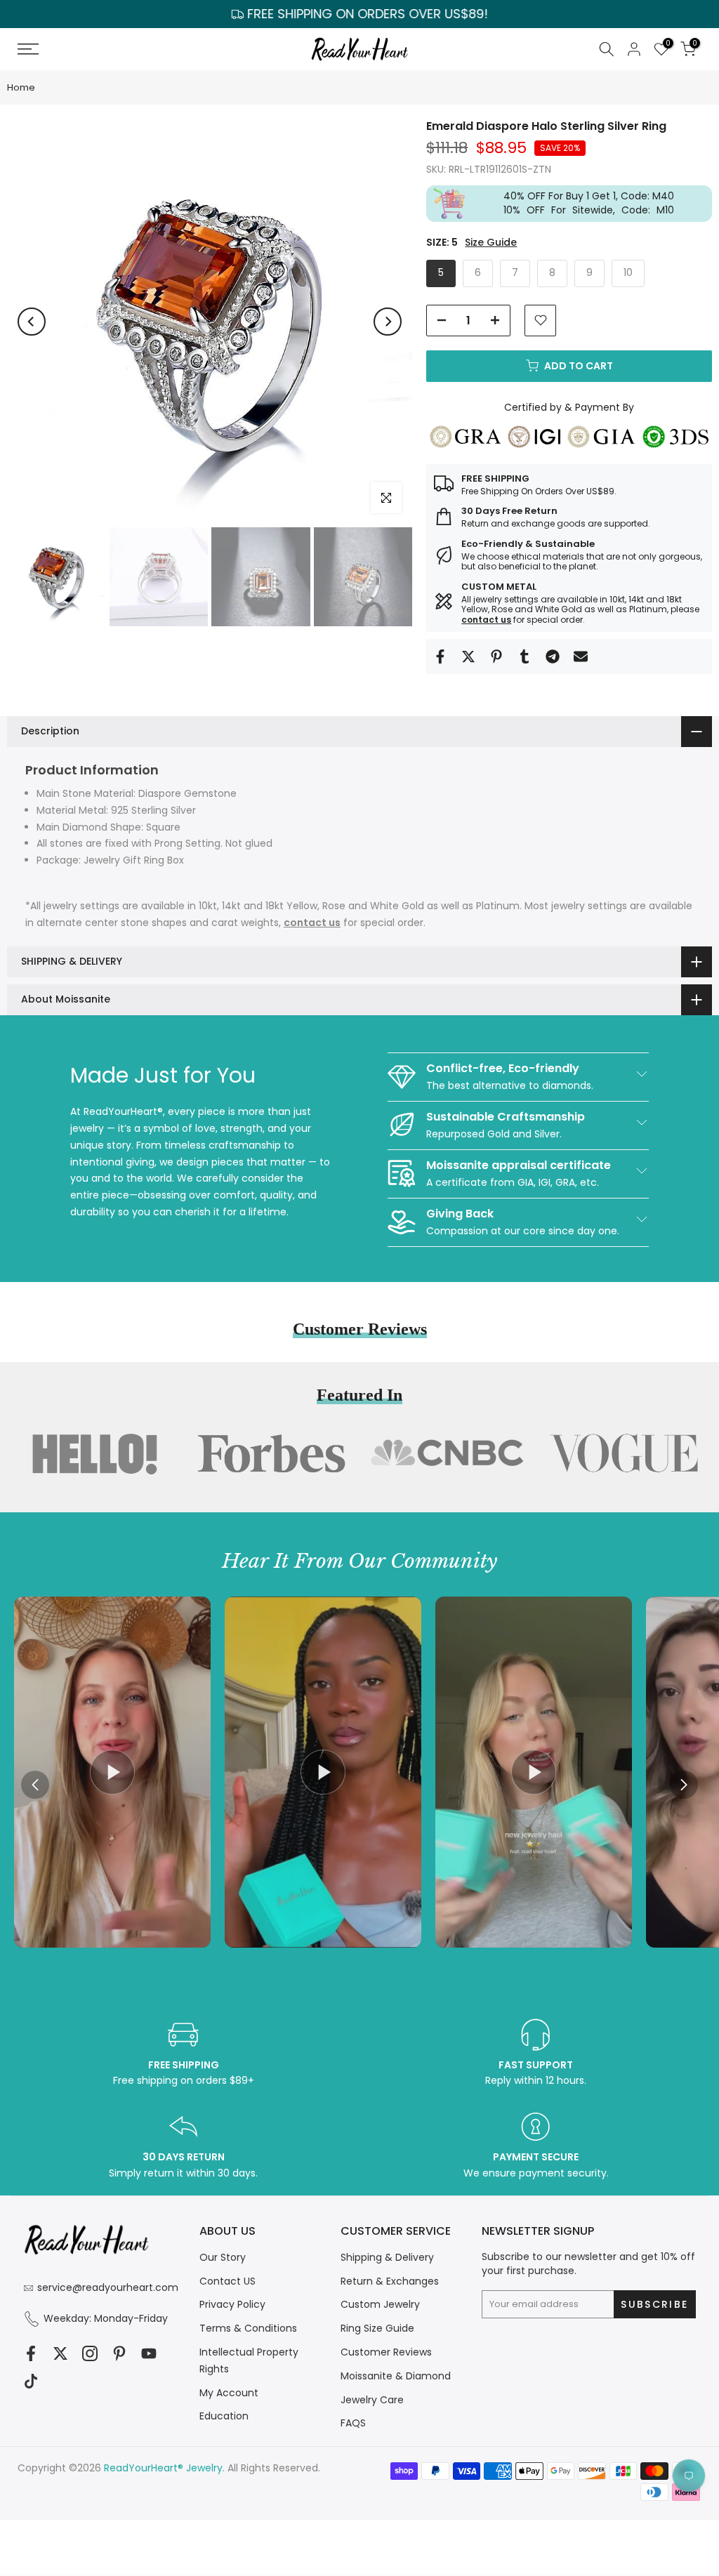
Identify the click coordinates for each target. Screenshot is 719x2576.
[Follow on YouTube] (149, 2354)
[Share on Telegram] (553, 656)
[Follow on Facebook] (31, 2354)
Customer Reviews (386, 2352)
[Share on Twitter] (468, 656)
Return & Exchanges (390, 2281)
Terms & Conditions (248, 2328)
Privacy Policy (232, 2304)
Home (21, 87)
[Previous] (32, 322)
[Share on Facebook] (440, 656)
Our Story (223, 2257)
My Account (229, 2393)
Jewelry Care (372, 2400)
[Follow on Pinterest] (119, 2354)
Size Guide (491, 243)
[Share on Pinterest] (496, 656)
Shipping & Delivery (387, 2257)
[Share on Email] (581, 656)
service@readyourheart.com (108, 2287)
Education (224, 2416)
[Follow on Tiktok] (31, 2382)
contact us (486, 620)
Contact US (227, 2281)
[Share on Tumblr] (525, 656)
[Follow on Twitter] (60, 2354)
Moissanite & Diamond (396, 2376)
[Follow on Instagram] (90, 2354)
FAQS (353, 2423)
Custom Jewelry (380, 2304)
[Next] (388, 322)
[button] (684, 1785)
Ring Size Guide (377, 2328)
